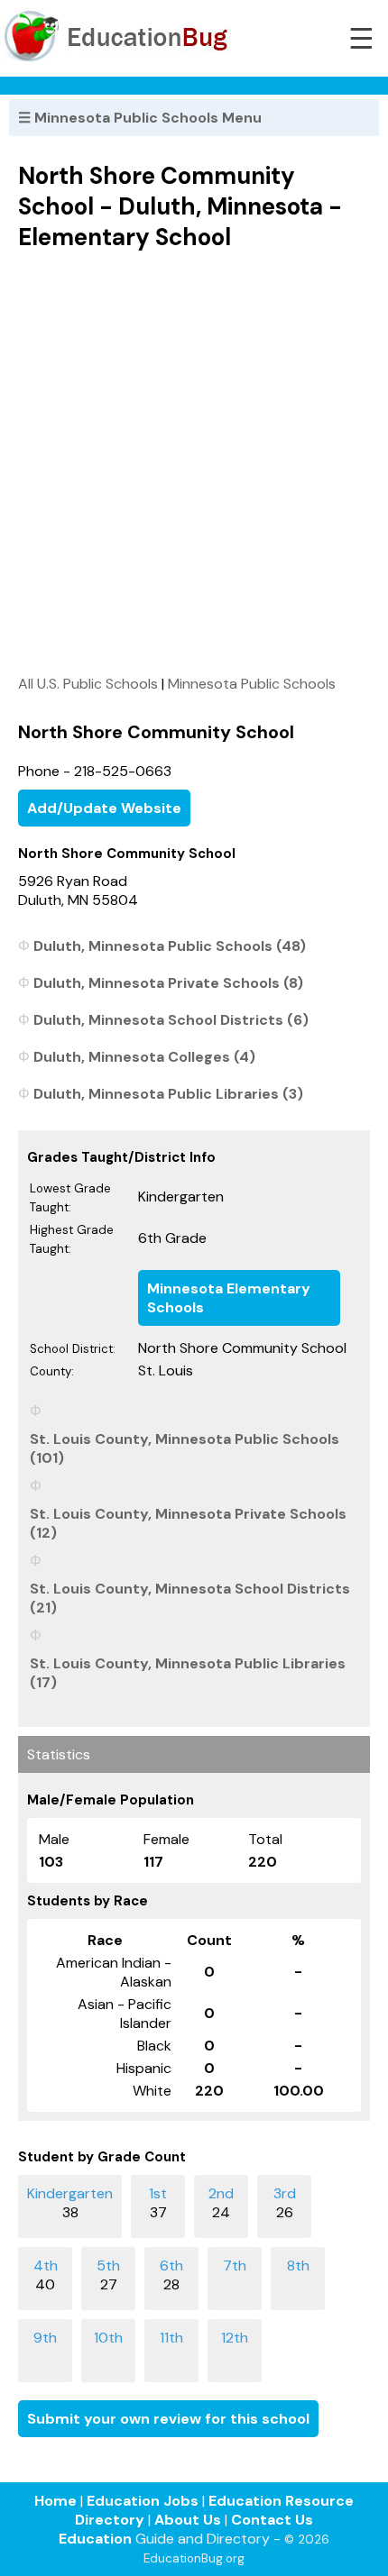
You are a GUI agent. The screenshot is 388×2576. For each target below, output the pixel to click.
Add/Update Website (104, 808)
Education (95, 2539)
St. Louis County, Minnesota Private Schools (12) (188, 1523)
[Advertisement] (194, 462)
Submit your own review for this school (168, 2419)
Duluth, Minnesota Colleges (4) (144, 1057)
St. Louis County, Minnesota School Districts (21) (190, 1598)
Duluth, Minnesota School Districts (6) (171, 1020)
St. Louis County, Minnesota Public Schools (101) (185, 1448)
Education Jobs (143, 2501)
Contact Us (272, 2520)
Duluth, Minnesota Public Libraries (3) (168, 1094)
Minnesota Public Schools (252, 684)
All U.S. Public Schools (88, 684)
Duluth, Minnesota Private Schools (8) (168, 983)
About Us (188, 2520)
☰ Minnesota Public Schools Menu (140, 118)
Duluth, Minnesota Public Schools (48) (170, 946)
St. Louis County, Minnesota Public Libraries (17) (188, 1673)
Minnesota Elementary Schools (229, 1298)
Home (55, 2501)
